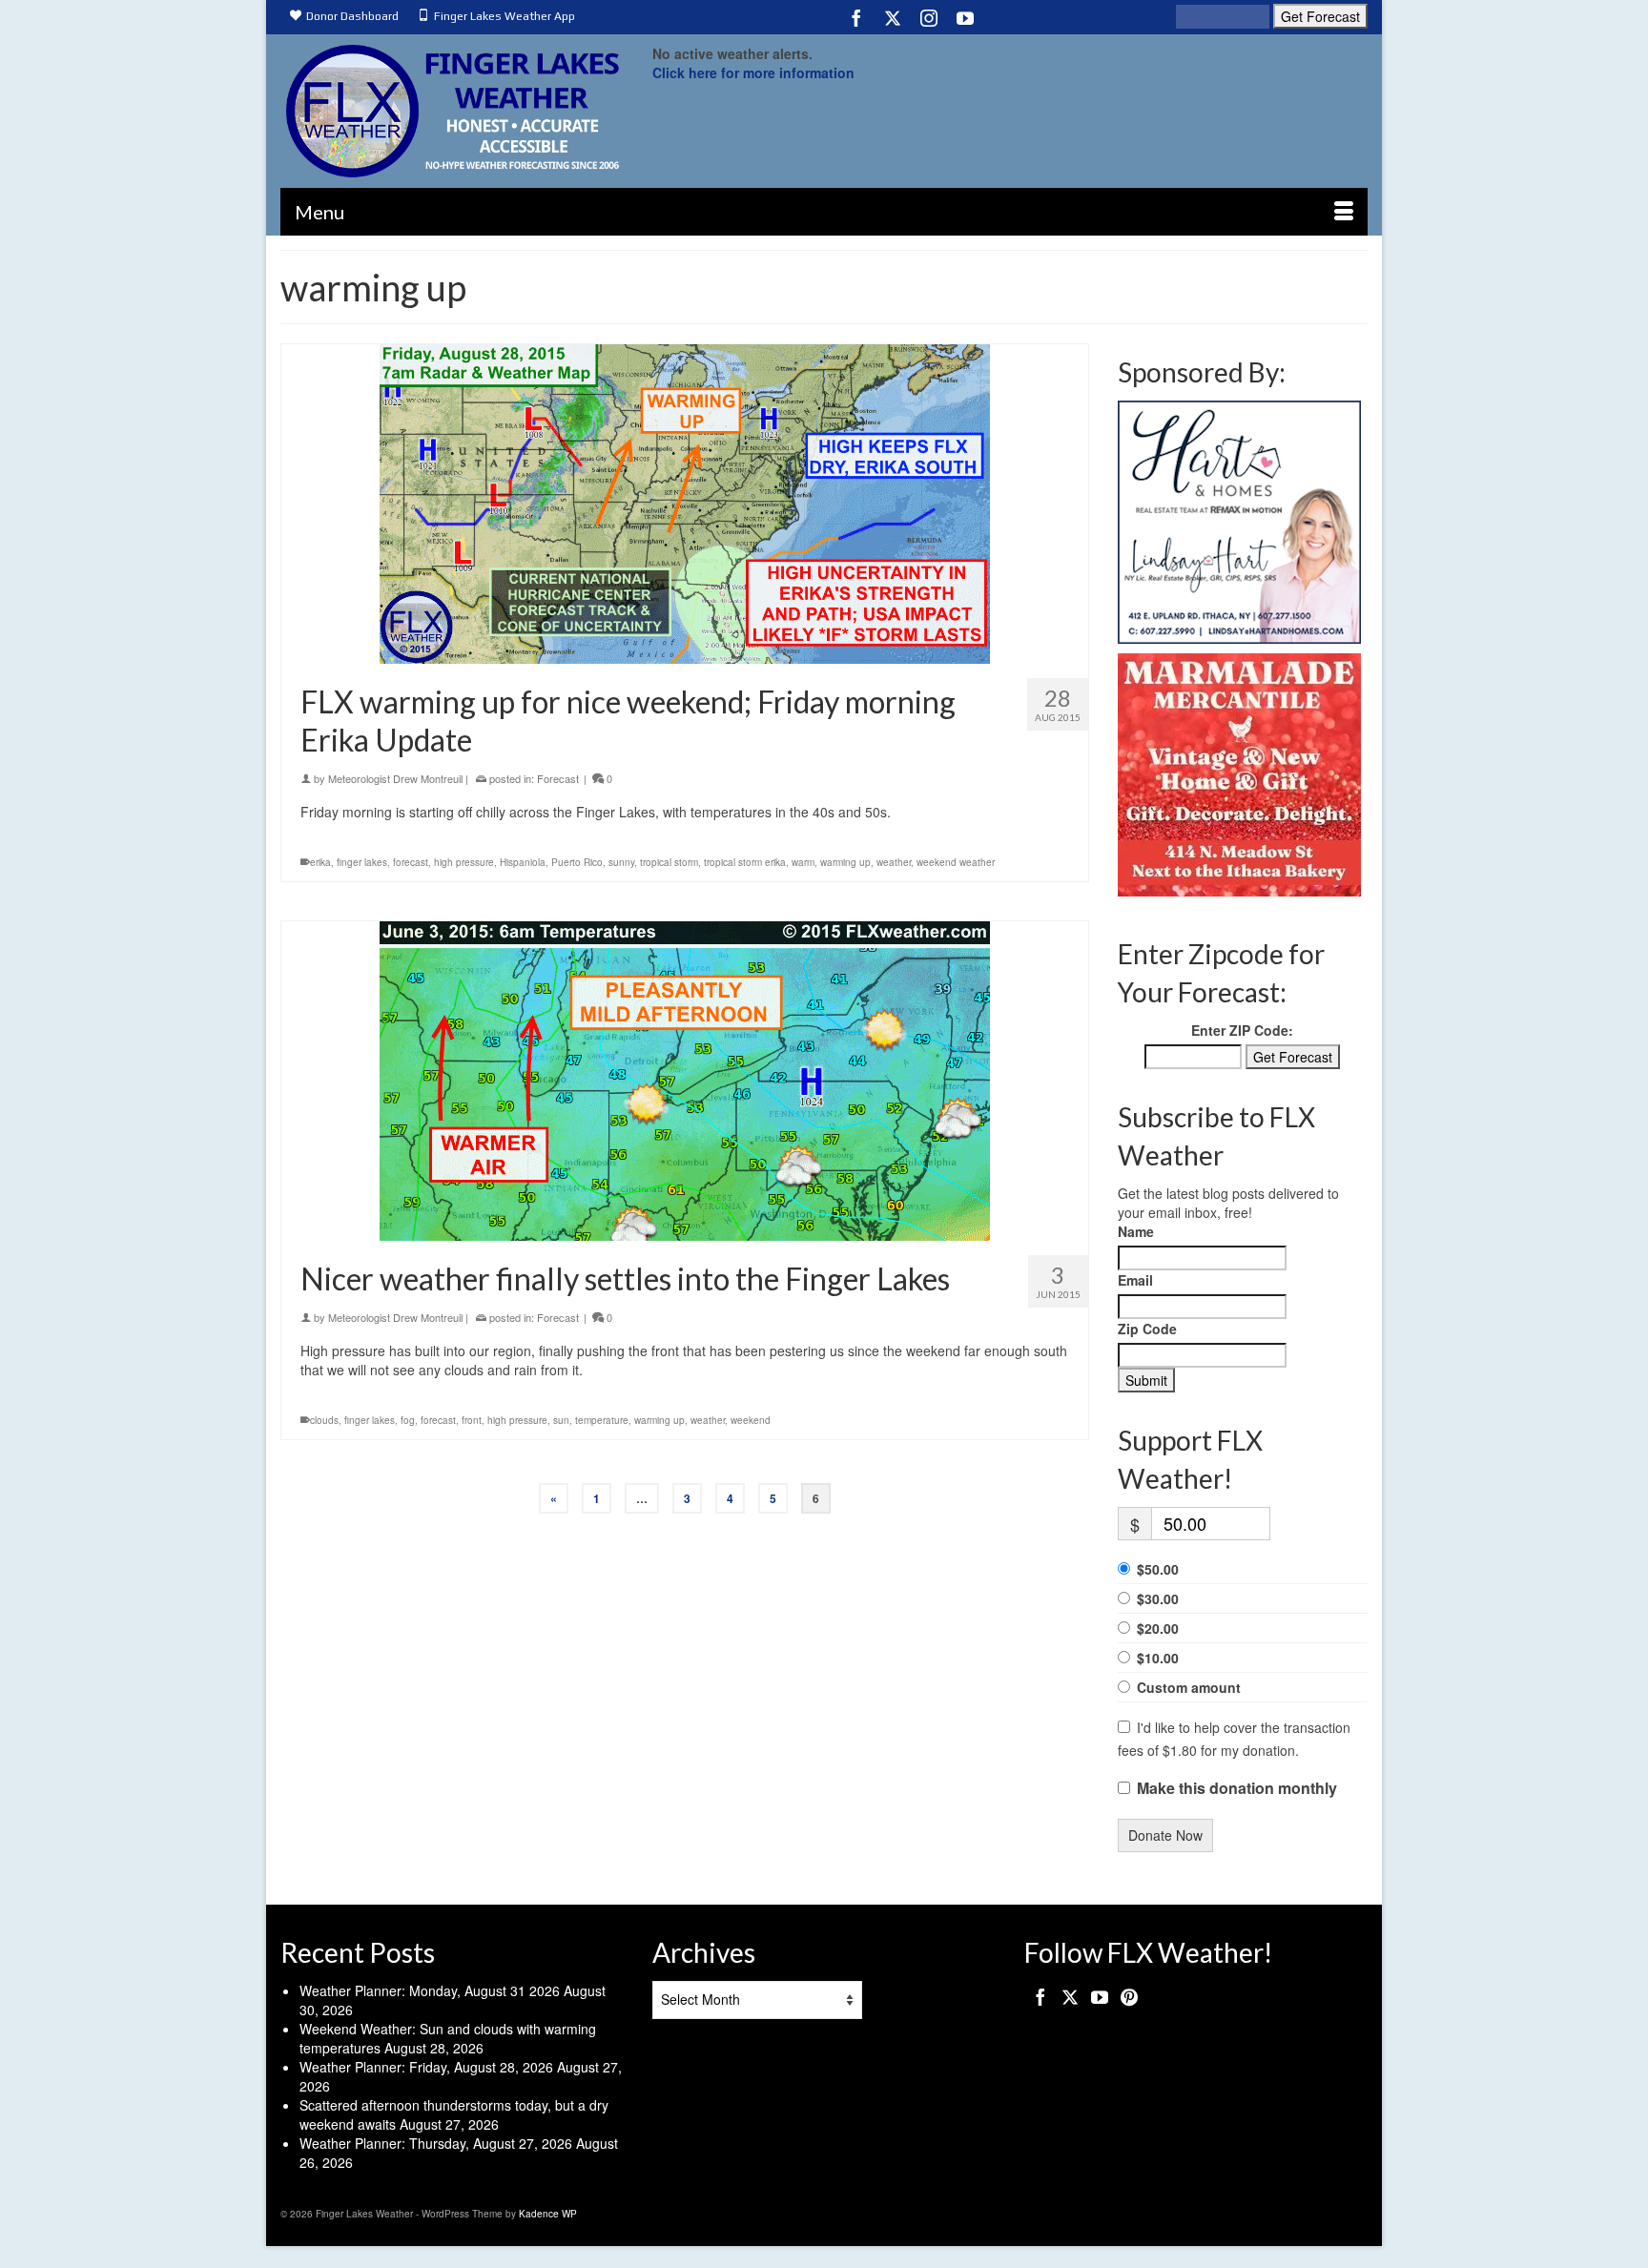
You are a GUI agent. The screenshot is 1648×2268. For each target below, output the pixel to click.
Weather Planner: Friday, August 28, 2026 (426, 2067)
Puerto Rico (577, 862)
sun (561, 1420)
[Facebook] (856, 17)
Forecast (558, 778)
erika (320, 862)
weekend (751, 1420)
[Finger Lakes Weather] (452, 111)
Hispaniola (523, 862)
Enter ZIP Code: (1242, 1030)
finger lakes (362, 862)
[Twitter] (893, 17)
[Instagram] (929, 17)
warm (803, 862)
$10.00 (1158, 1658)
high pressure (464, 862)
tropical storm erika (745, 862)
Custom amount (1189, 1687)
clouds (324, 1420)
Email (1135, 1280)
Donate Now (1165, 1835)
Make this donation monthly (1237, 1788)
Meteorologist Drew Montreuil (395, 778)
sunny (621, 862)
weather (894, 862)
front (472, 1420)
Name (1136, 1231)
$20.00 (1158, 1628)
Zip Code (1147, 1329)
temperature (602, 1420)
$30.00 (1158, 1598)
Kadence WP (548, 2214)
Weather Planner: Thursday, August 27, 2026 (436, 2143)
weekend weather (956, 862)
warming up (845, 862)
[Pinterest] (1129, 1996)
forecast (411, 862)
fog (408, 1420)
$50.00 (1158, 1569)
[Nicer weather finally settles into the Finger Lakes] (685, 1081)
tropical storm (669, 862)
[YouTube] (965, 17)
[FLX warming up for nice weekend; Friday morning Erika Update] (685, 504)
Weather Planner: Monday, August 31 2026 (430, 1990)
